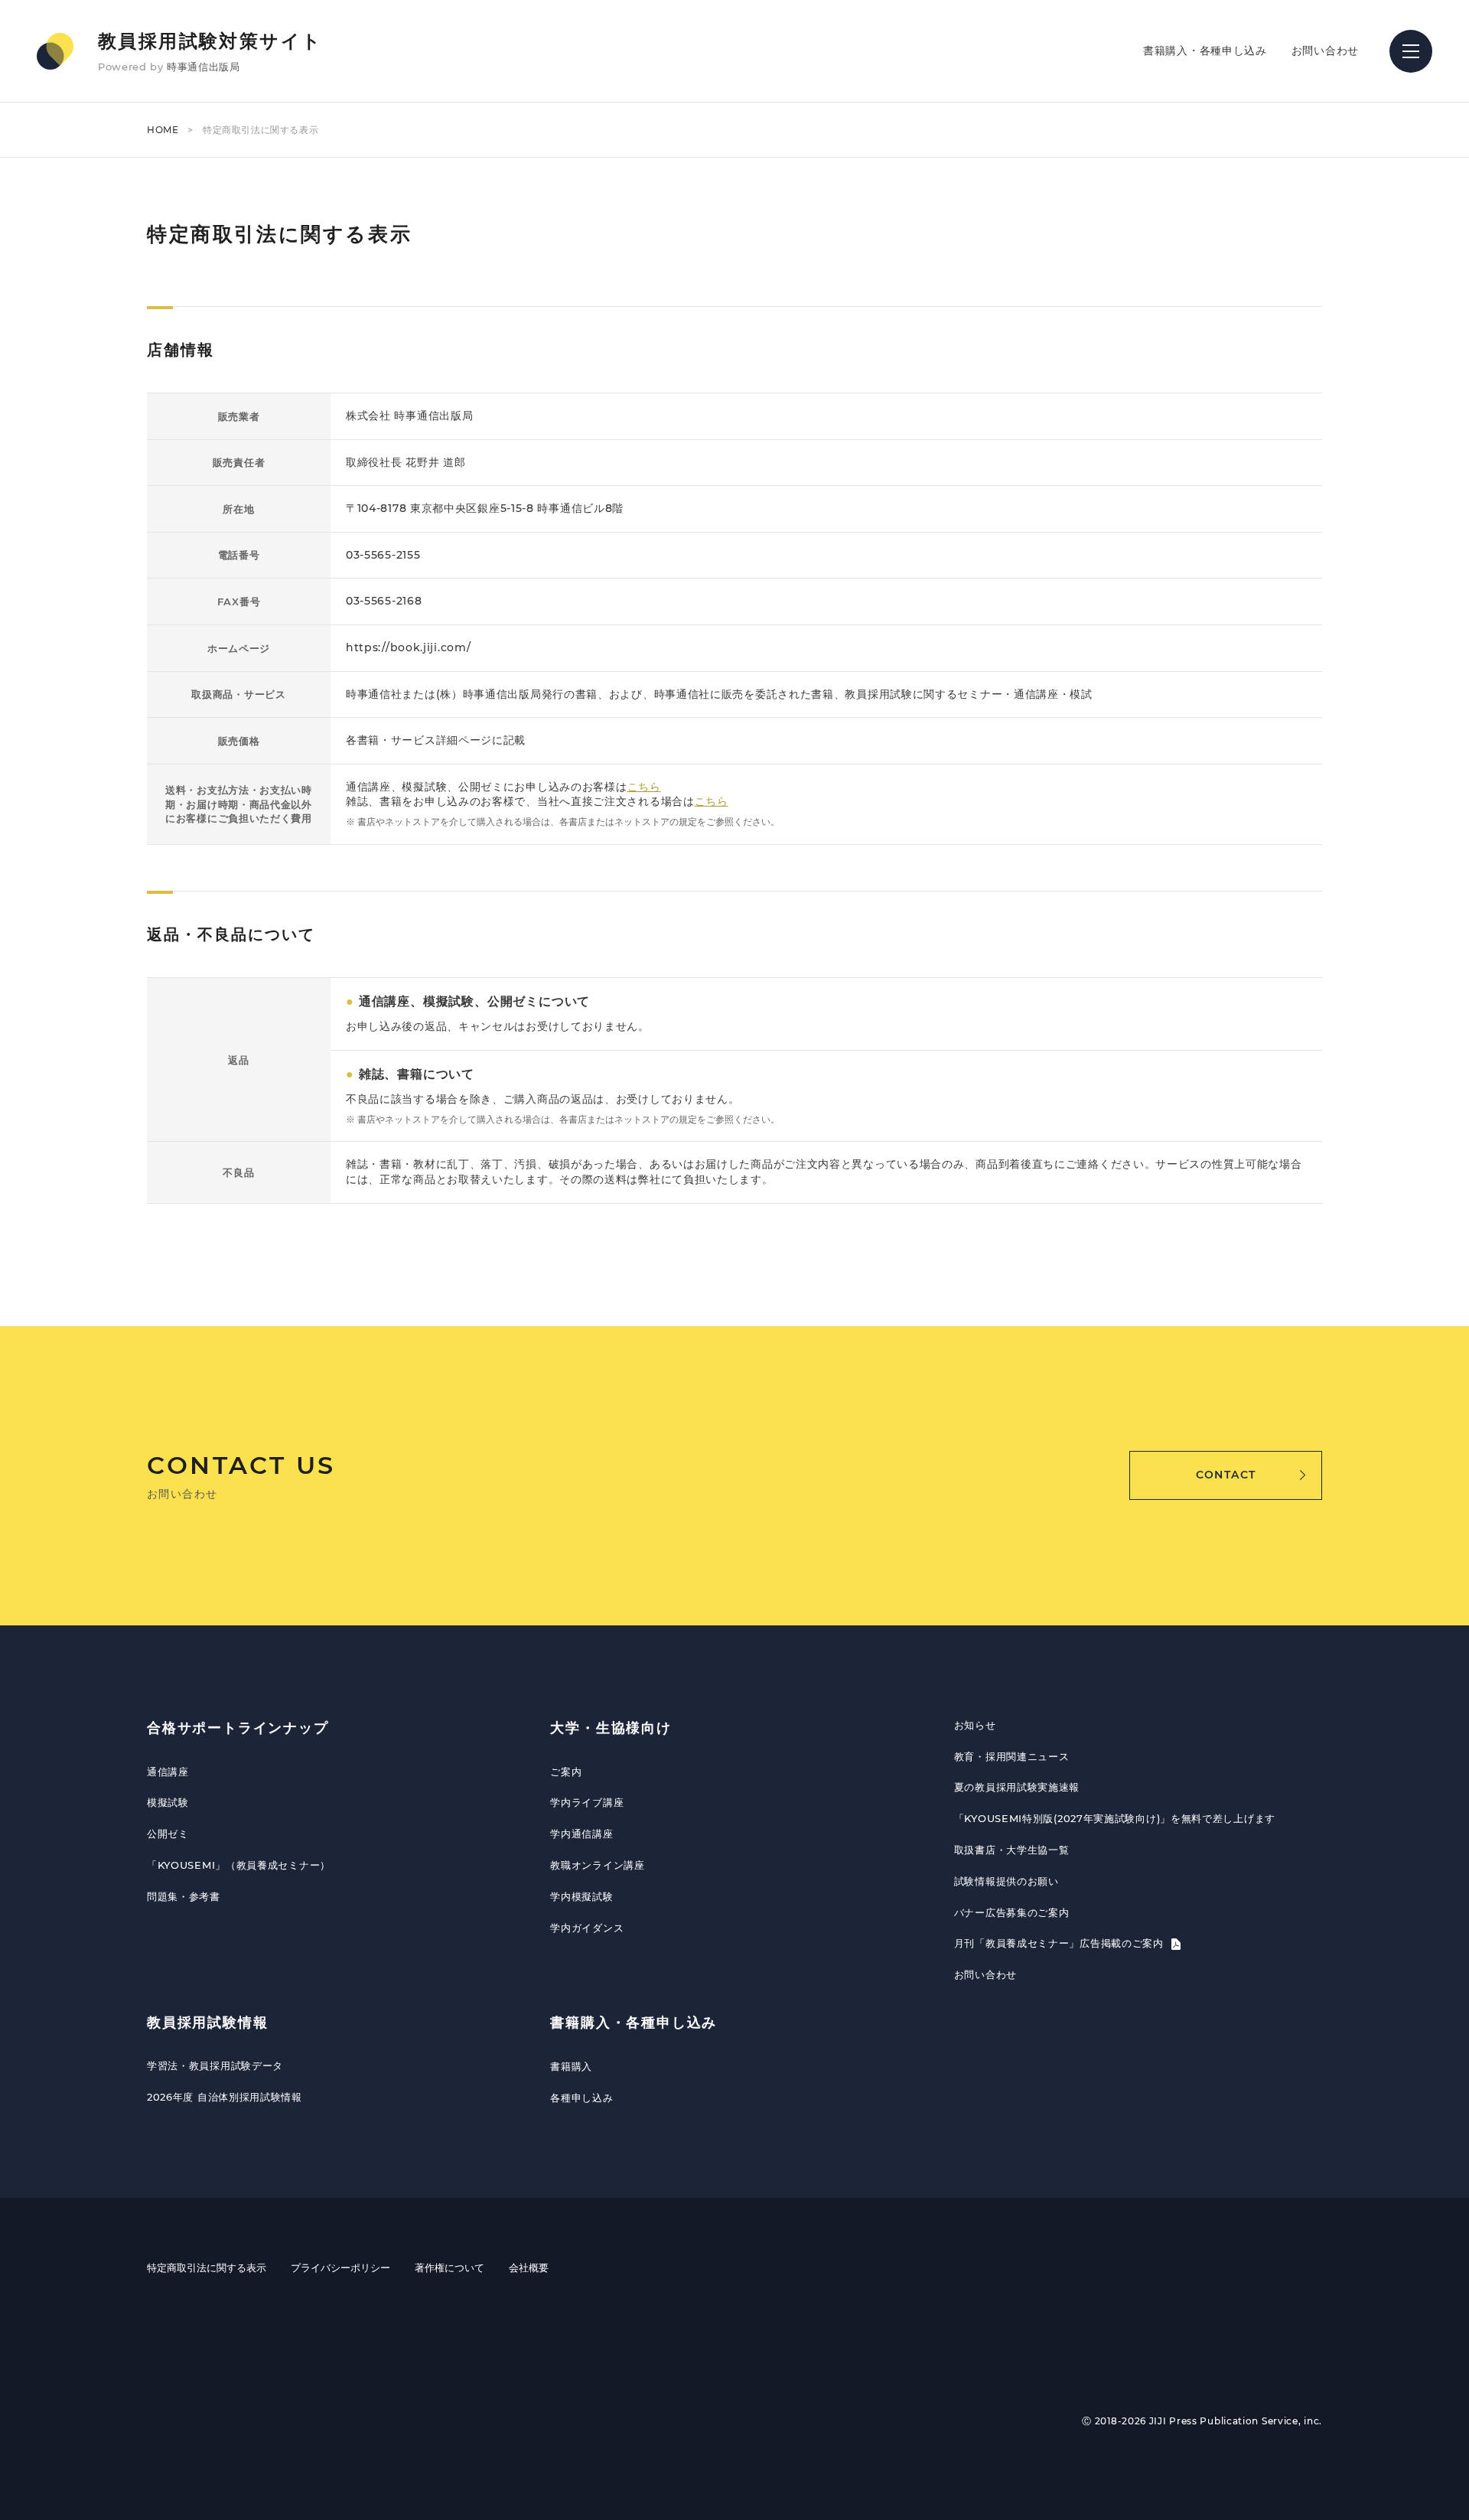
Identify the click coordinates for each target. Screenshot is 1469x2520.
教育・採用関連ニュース (1012, 1756)
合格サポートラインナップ (238, 1728)
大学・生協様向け (611, 1728)
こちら (644, 787)
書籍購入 (571, 2066)
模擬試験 (168, 1802)
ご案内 (566, 1772)
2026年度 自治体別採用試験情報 (225, 2097)
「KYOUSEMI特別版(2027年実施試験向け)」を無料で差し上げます (1115, 1818)
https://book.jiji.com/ (408, 647)
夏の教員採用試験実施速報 (1017, 1787)
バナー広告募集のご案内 (1012, 1912)
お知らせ (975, 1725)
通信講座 (168, 1772)
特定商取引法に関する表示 (207, 2267)
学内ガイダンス (587, 1928)
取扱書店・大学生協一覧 (1012, 1850)
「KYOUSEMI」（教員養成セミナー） (239, 1865)
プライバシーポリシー (340, 2267)
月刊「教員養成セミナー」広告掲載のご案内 (1061, 1943)
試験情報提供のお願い (1006, 1881)
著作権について (449, 2267)
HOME (163, 130)
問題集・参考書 (184, 1896)
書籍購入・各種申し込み (1205, 51)
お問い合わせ (1325, 51)
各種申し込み (581, 2098)
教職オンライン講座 (597, 1865)
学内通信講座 (581, 1834)
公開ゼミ (168, 1834)
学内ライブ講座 (587, 1802)
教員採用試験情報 (207, 2023)
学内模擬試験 (581, 1896)
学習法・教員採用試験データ (215, 2065)
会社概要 (529, 2267)
